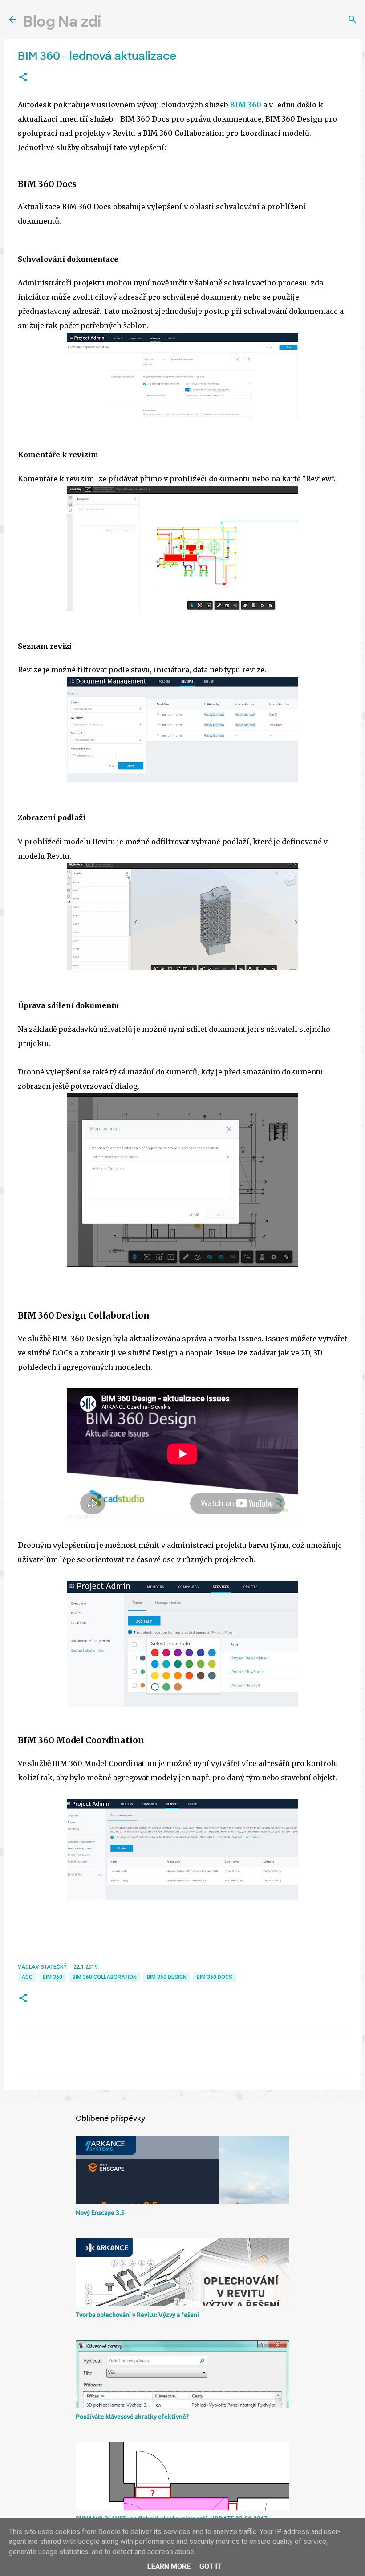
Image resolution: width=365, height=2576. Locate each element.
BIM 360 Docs (215, 1977)
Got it (211, 2566)
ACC (27, 1977)
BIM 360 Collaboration (105, 1977)
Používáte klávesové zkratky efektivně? (132, 2417)
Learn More (169, 2566)
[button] (23, 77)
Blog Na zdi (62, 22)
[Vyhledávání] (353, 20)
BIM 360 (245, 105)
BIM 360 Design (167, 1977)
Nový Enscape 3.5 (100, 2213)
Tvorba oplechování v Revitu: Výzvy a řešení (137, 2315)
